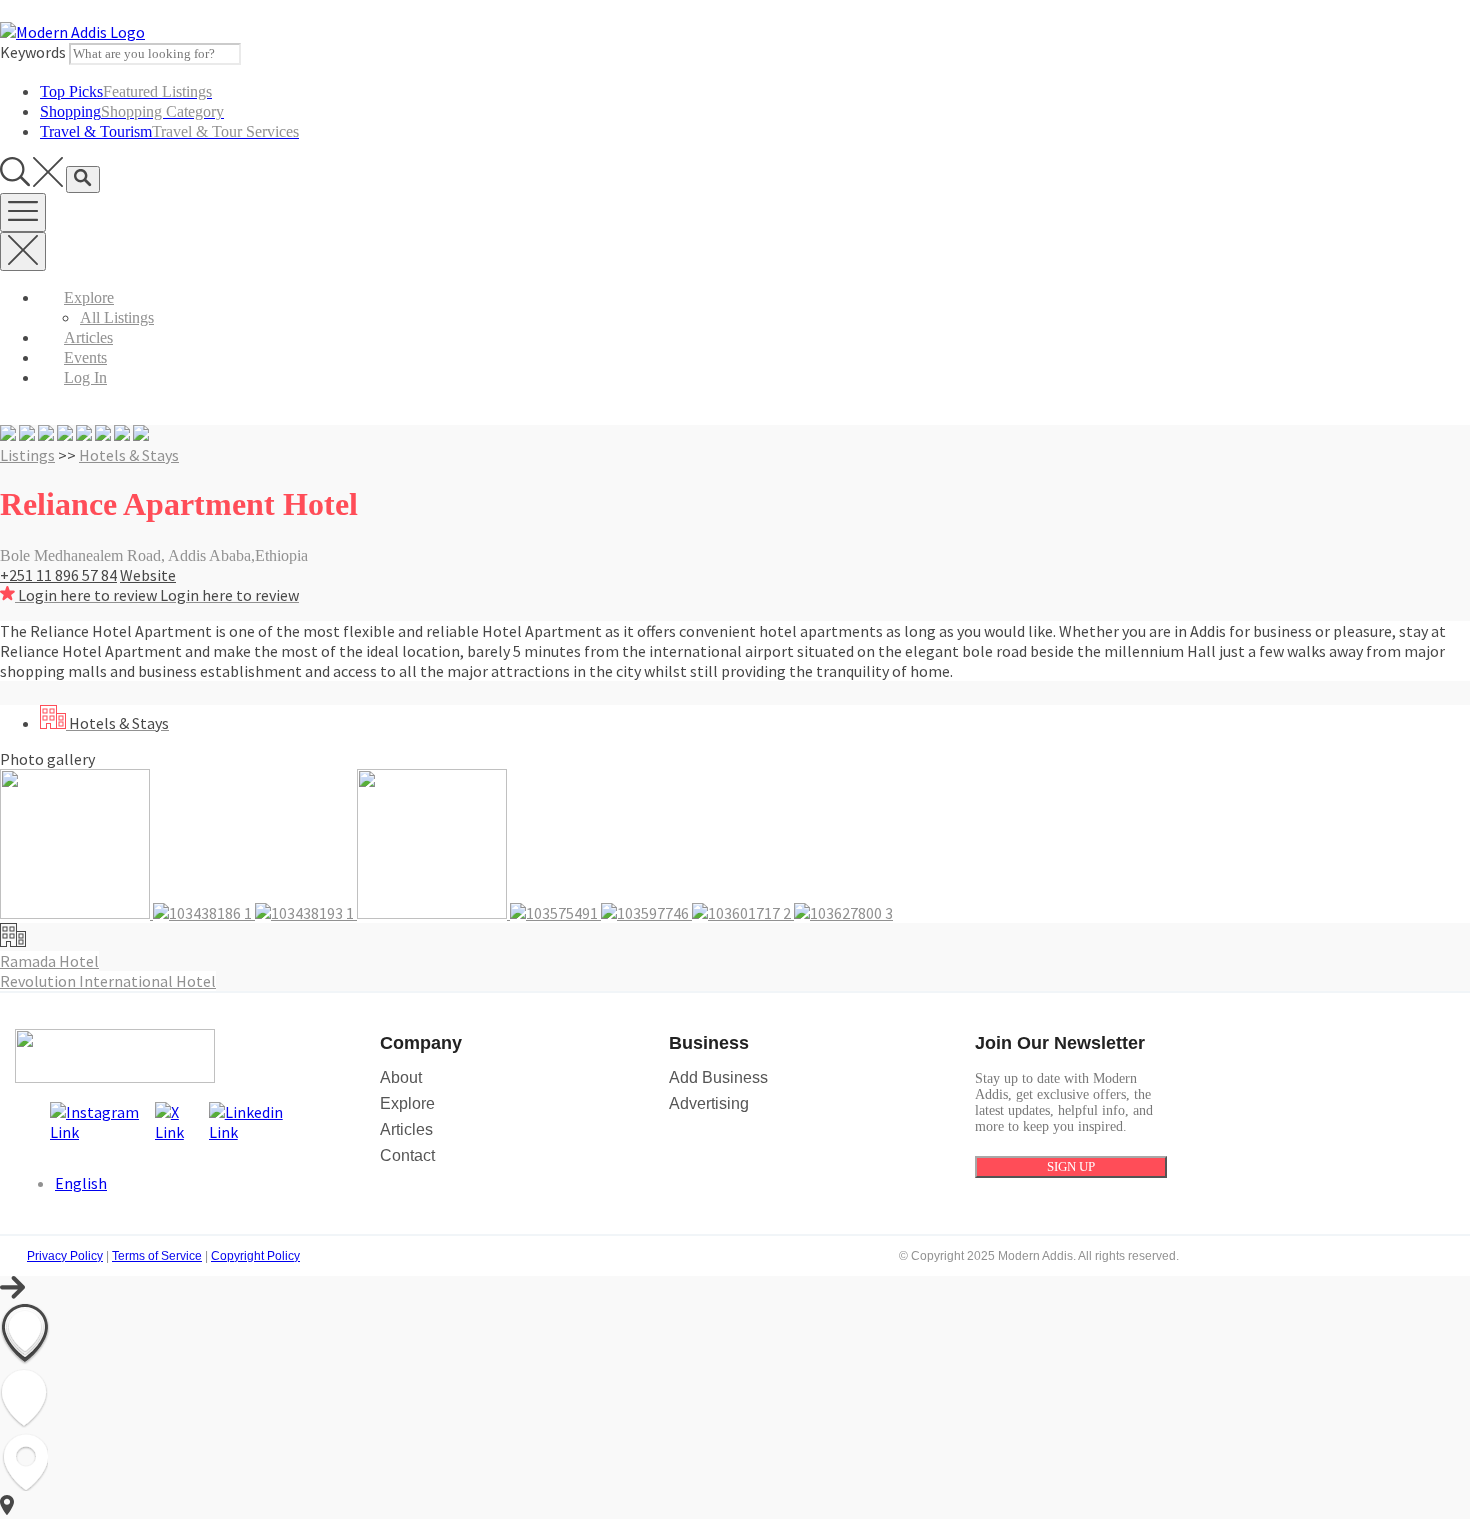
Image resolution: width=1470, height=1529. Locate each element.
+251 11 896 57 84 (58, 575)
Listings (27, 455)
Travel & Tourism (169, 131)
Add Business (718, 1077)
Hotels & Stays (129, 455)
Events (85, 357)
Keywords (33, 52)
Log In (85, 377)
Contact (407, 1155)
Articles (88, 337)
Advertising (709, 1103)
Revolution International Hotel (108, 981)
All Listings (117, 317)
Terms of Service (157, 1256)
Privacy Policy (65, 1256)
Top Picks (126, 91)
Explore (89, 297)
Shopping (132, 111)
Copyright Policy (255, 1256)
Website (148, 575)
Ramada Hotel (49, 961)
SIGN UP (1071, 1166)
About (401, 1077)
